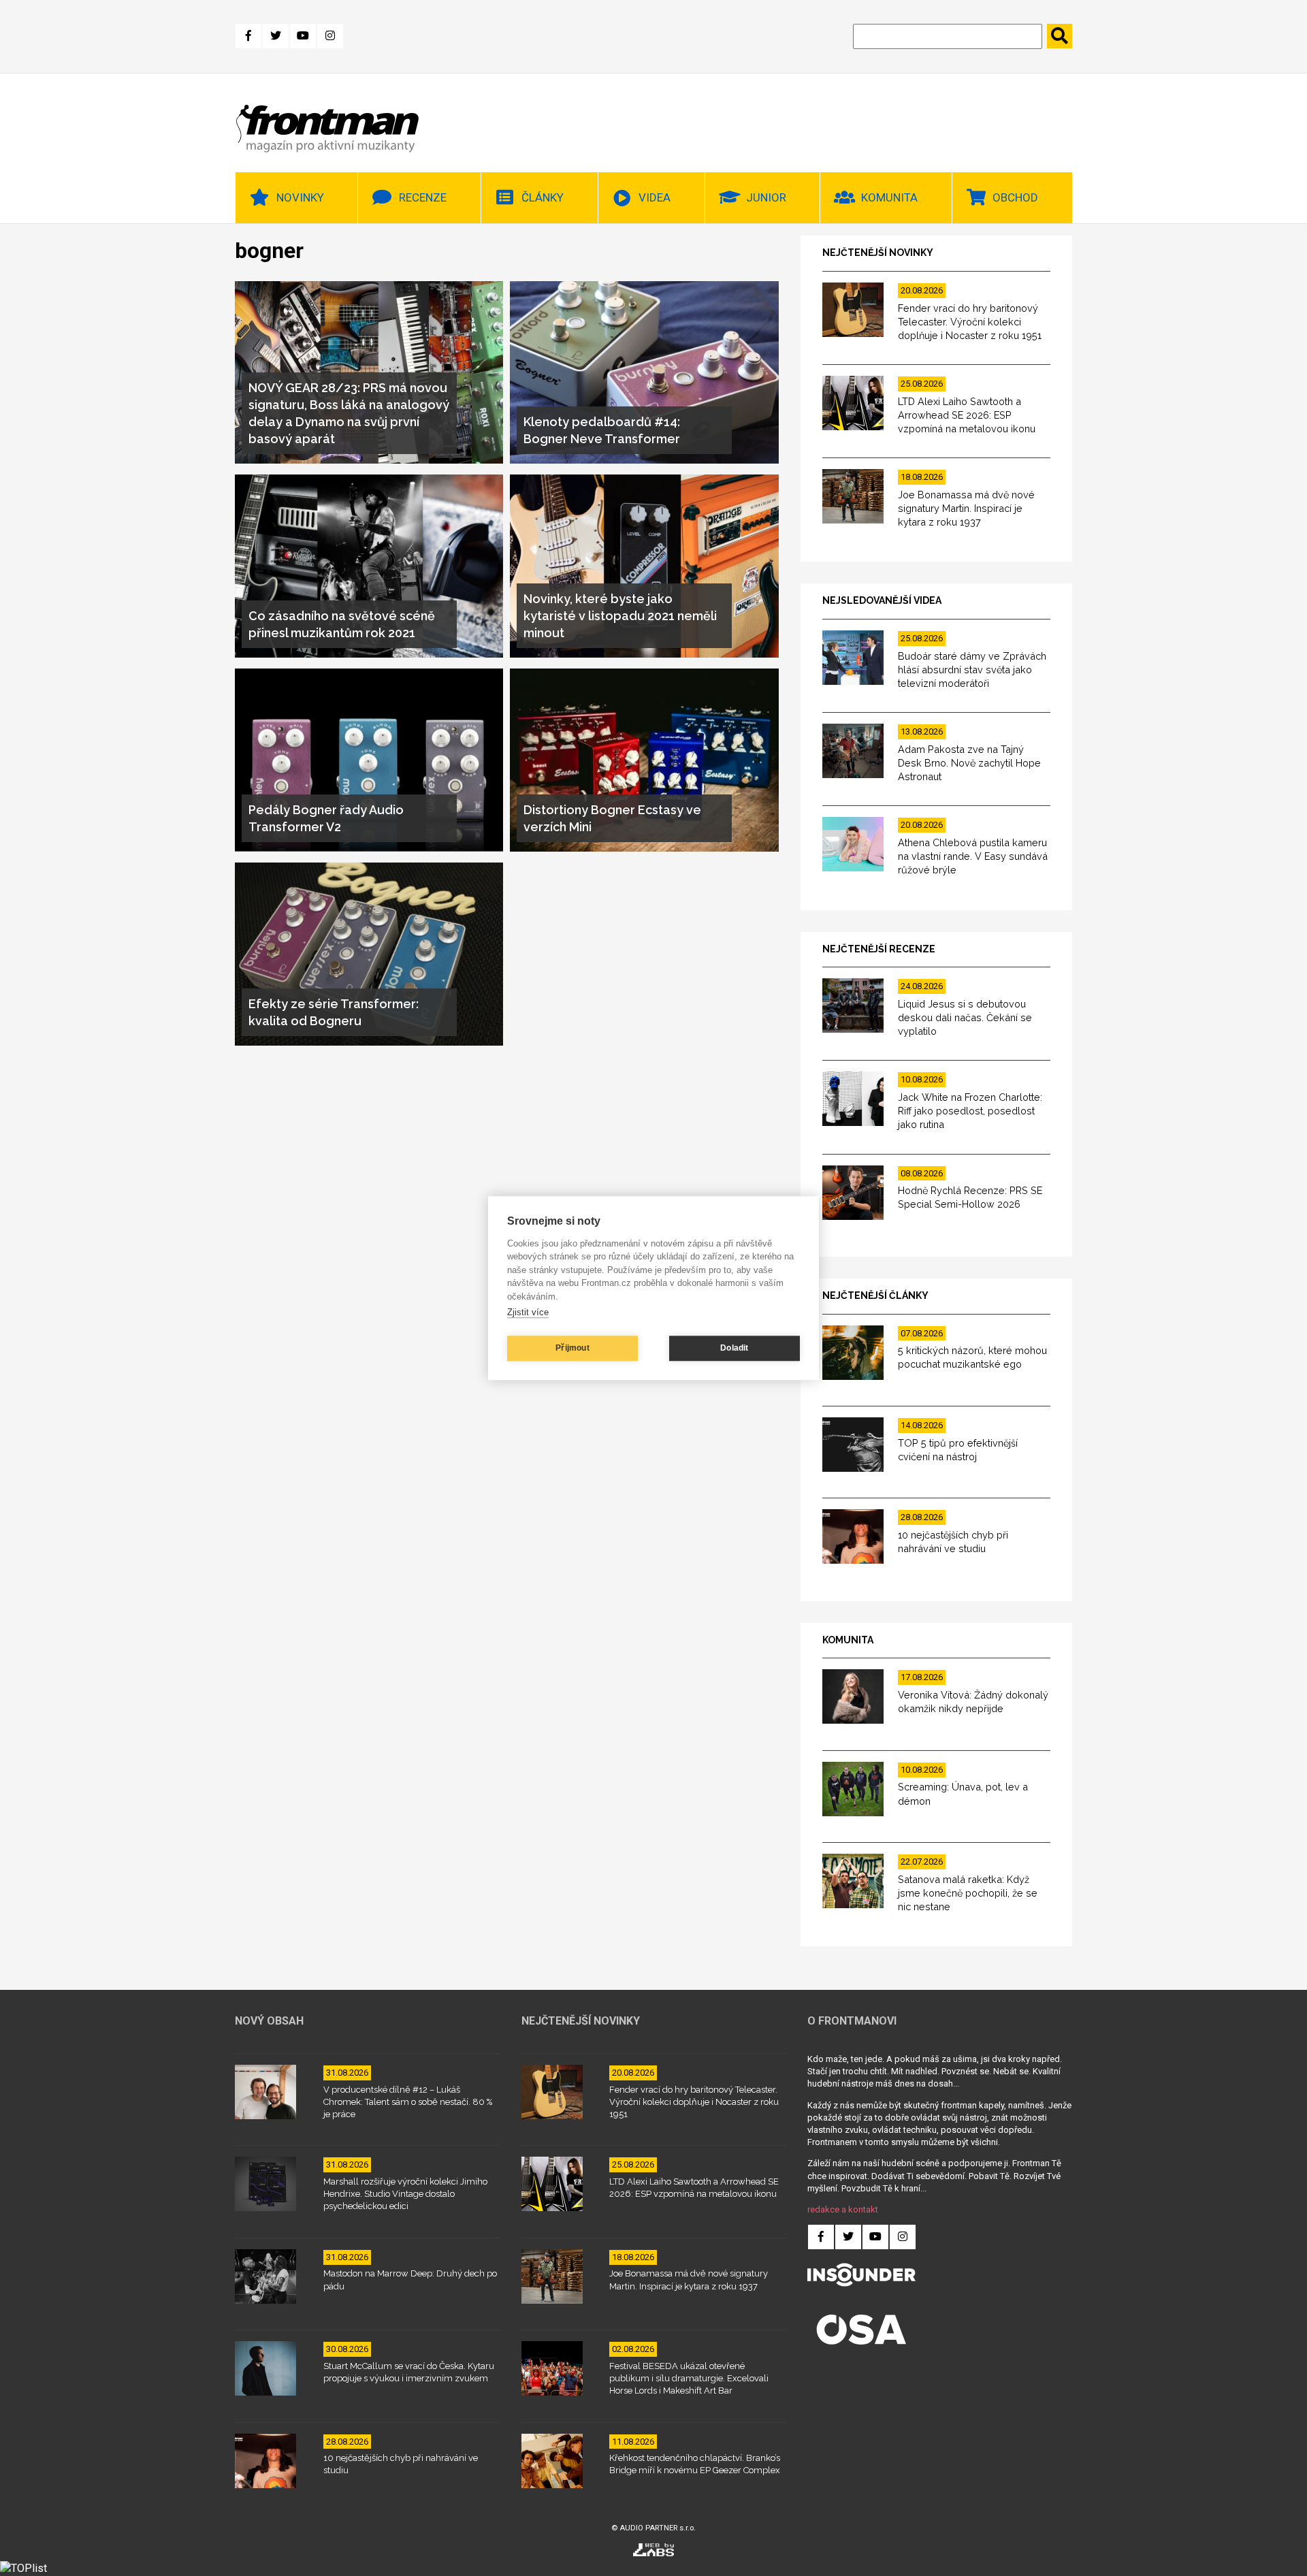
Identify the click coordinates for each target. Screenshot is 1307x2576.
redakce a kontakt (843, 2209)
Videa (655, 197)
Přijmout (572, 1348)
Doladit (734, 1348)
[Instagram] (330, 36)
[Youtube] (303, 36)
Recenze (423, 197)
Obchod (1015, 197)
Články (543, 197)
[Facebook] (248, 36)
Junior (766, 197)
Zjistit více (528, 1312)
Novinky (300, 197)
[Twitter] (276, 36)
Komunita (889, 197)
